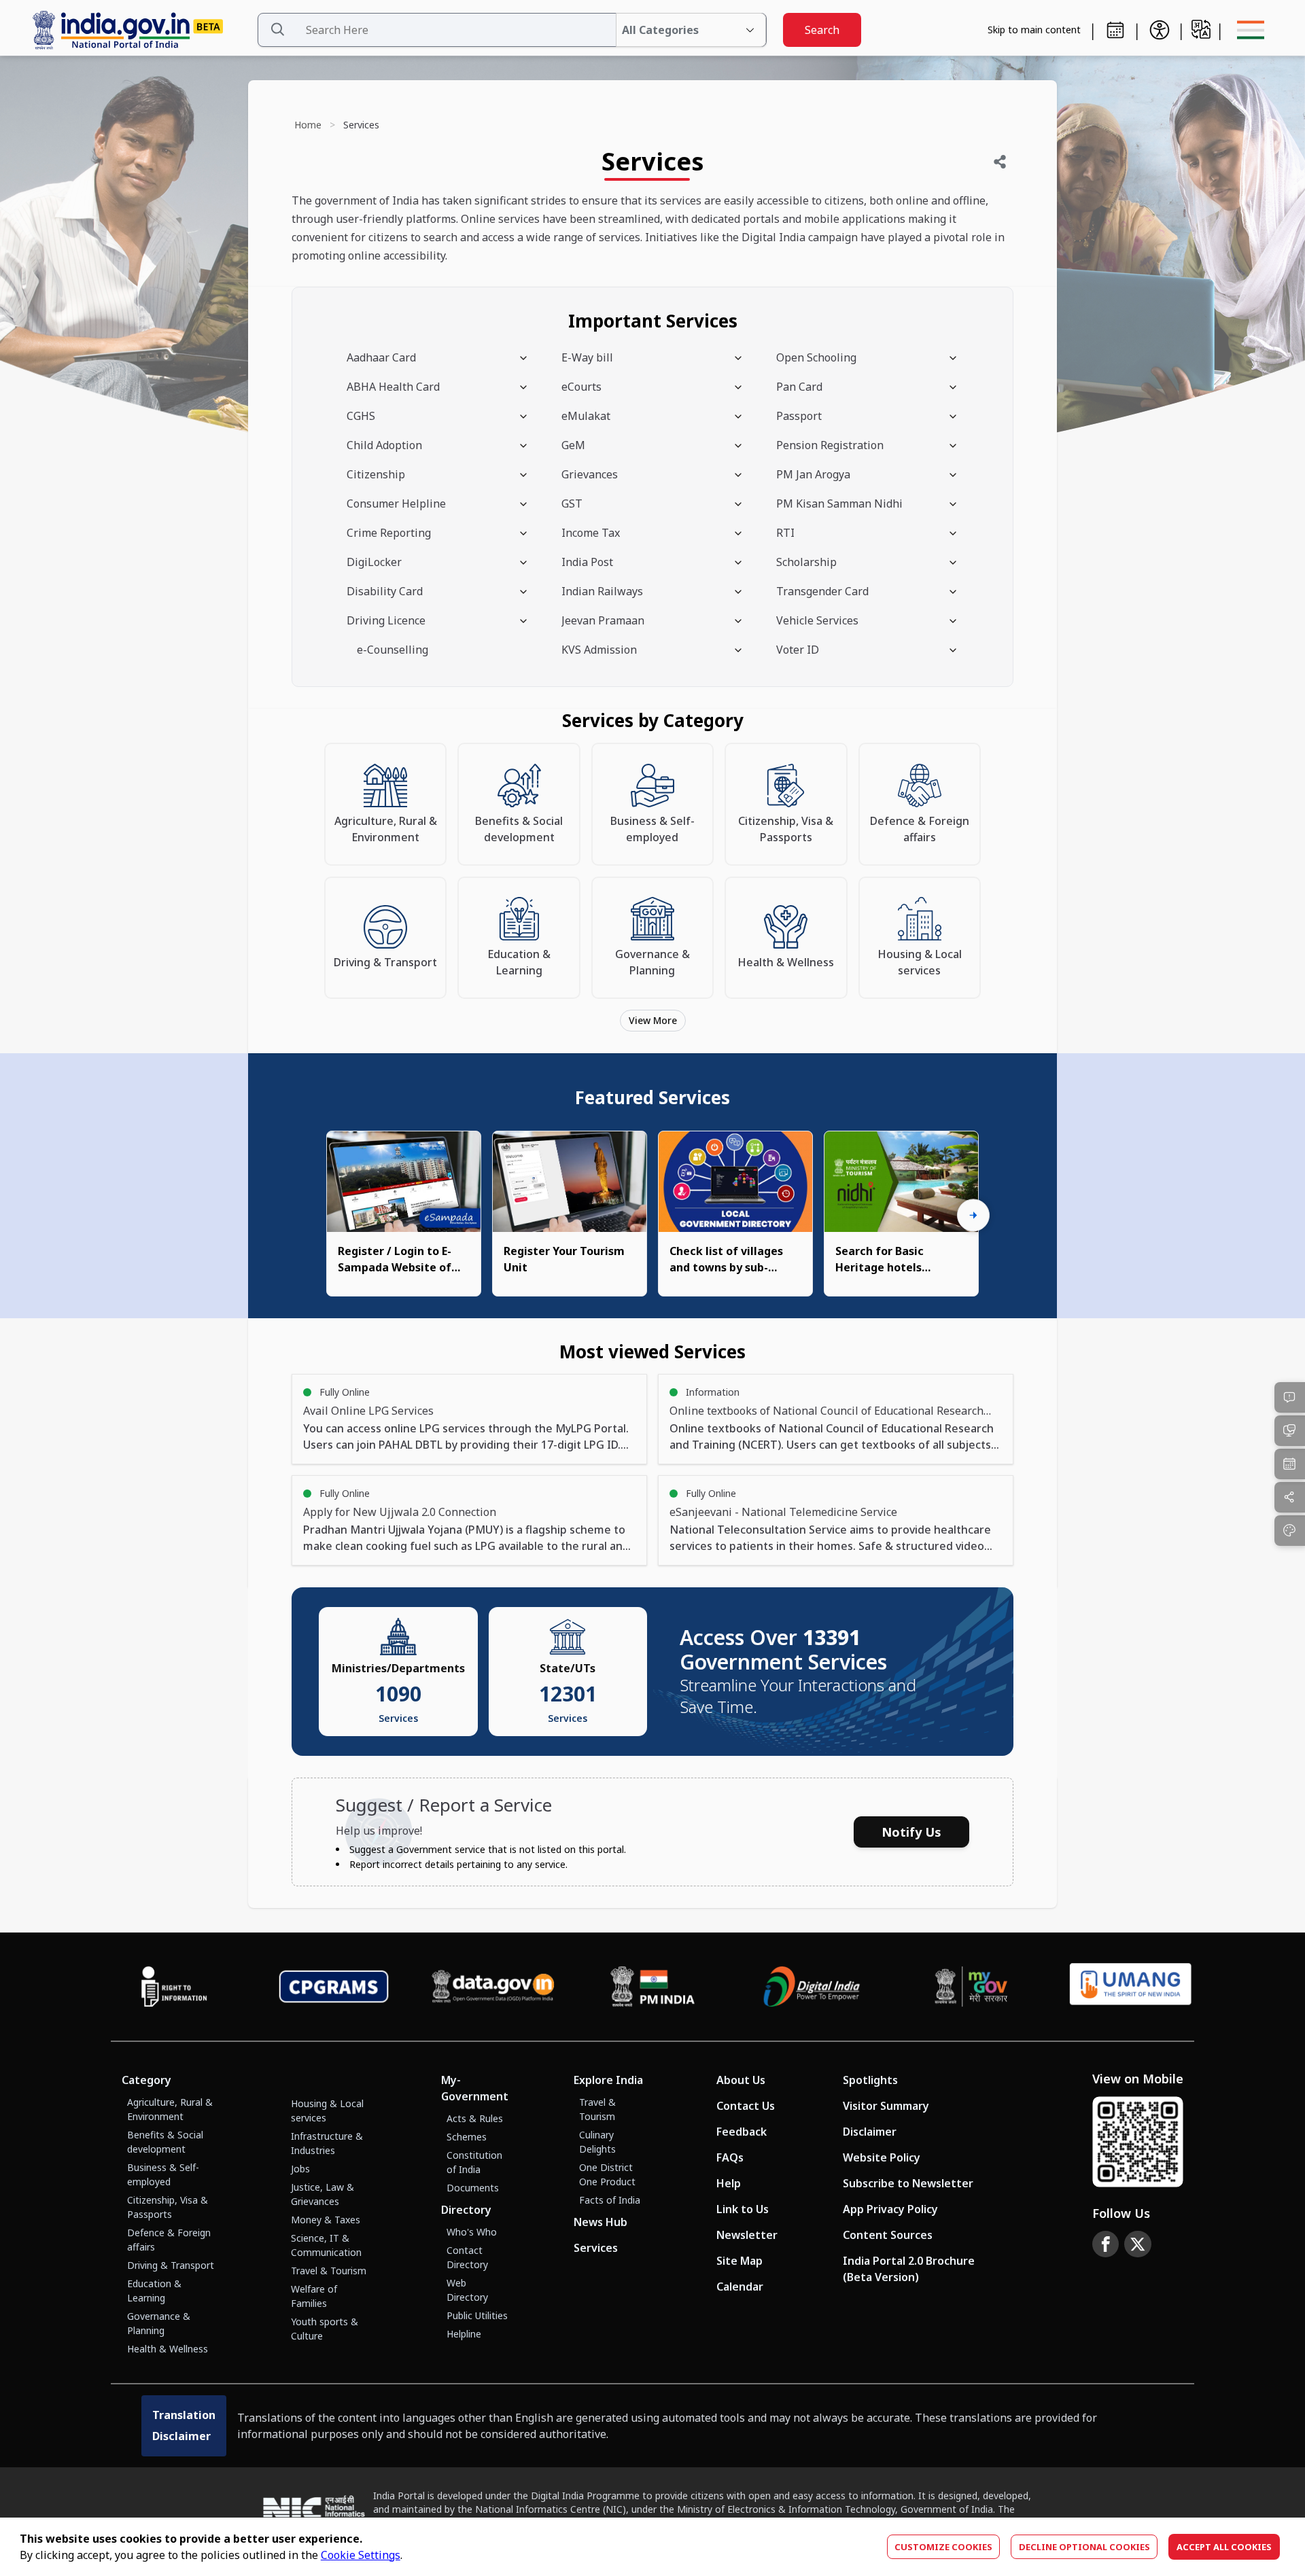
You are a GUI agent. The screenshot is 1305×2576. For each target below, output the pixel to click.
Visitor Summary (886, 2106)
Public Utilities (477, 2315)
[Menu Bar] (1251, 30)
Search (822, 30)
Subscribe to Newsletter (908, 2183)
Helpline (464, 2334)
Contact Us (746, 2106)
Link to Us (743, 2209)
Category (146, 2080)
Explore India (608, 2080)
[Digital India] (812, 1987)
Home (308, 125)
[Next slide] (973, 1216)
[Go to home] (139, 30)
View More (653, 1020)
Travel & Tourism (329, 2271)
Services (596, 2248)
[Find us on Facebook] (1106, 2244)
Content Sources (888, 2235)
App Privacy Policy (890, 2209)
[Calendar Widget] (1115, 30)
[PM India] (653, 1987)
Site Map (739, 2261)
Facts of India (610, 2200)
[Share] (1000, 162)
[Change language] (1201, 29)
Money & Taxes (326, 2220)
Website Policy (882, 2157)
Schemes (467, 2137)
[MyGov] (972, 1987)
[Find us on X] (1138, 2244)
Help (729, 2183)
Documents (473, 2188)
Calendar (740, 2287)
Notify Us (911, 1832)
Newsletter (747, 2235)
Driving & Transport (171, 2265)
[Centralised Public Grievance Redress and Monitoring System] (334, 1987)
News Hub (601, 2222)
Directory (466, 2210)
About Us (741, 2080)
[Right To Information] (174, 1987)
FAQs (730, 2157)
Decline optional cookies (1084, 2547)
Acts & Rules (475, 2118)
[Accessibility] (1160, 30)
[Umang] (1131, 1987)
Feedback (742, 2132)
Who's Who (472, 2232)
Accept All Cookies (1224, 2547)
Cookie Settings (361, 2555)
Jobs (300, 2169)
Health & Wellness (168, 2349)
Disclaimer (870, 2132)
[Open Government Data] (493, 1987)
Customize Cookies (943, 2547)
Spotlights (870, 2080)
